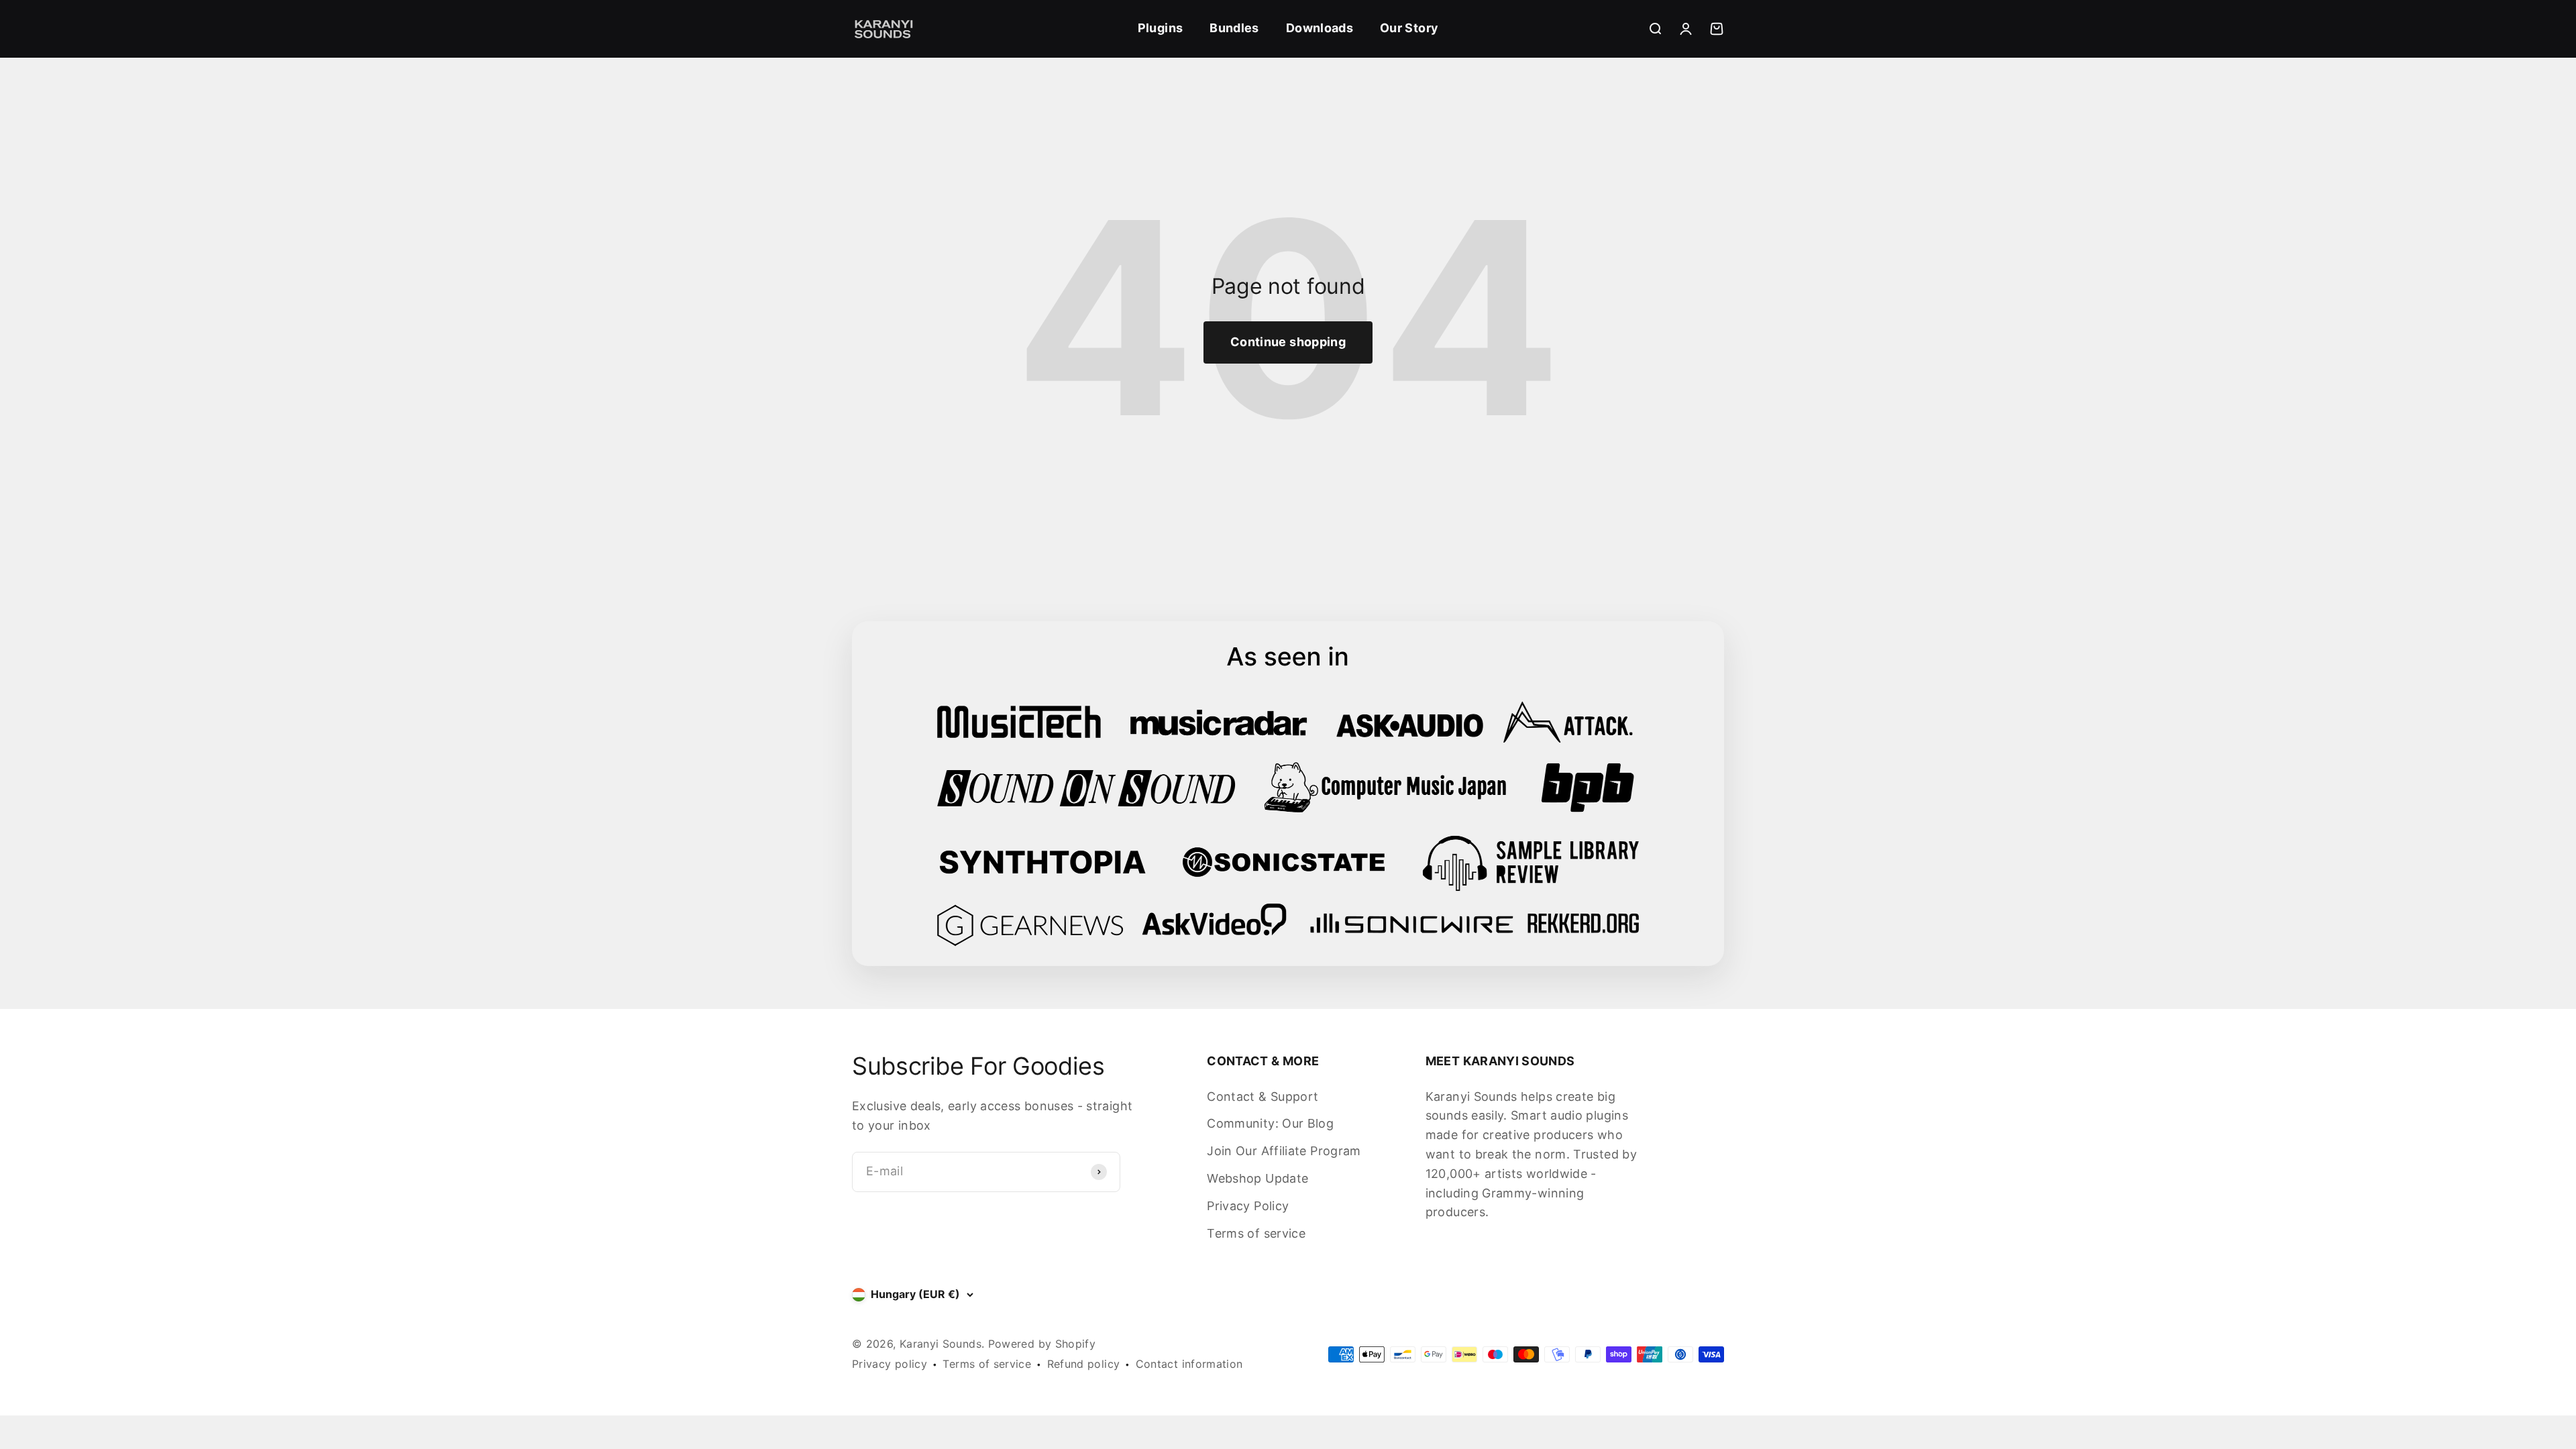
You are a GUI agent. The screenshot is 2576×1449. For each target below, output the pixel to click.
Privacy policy (890, 1364)
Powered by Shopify (1042, 1344)
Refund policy (1084, 1364)
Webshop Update (1257, 1178)
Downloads (1320, 28)
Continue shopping (1288, 342)
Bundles (1234, 28)
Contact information (1189, 1364)
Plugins (1161, 28)
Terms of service (1256, 1233)
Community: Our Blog (1270, 1123)
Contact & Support (1263, 1096)
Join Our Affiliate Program (1284, 1151)
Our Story (1409, 28)
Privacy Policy (1248, 1206)
